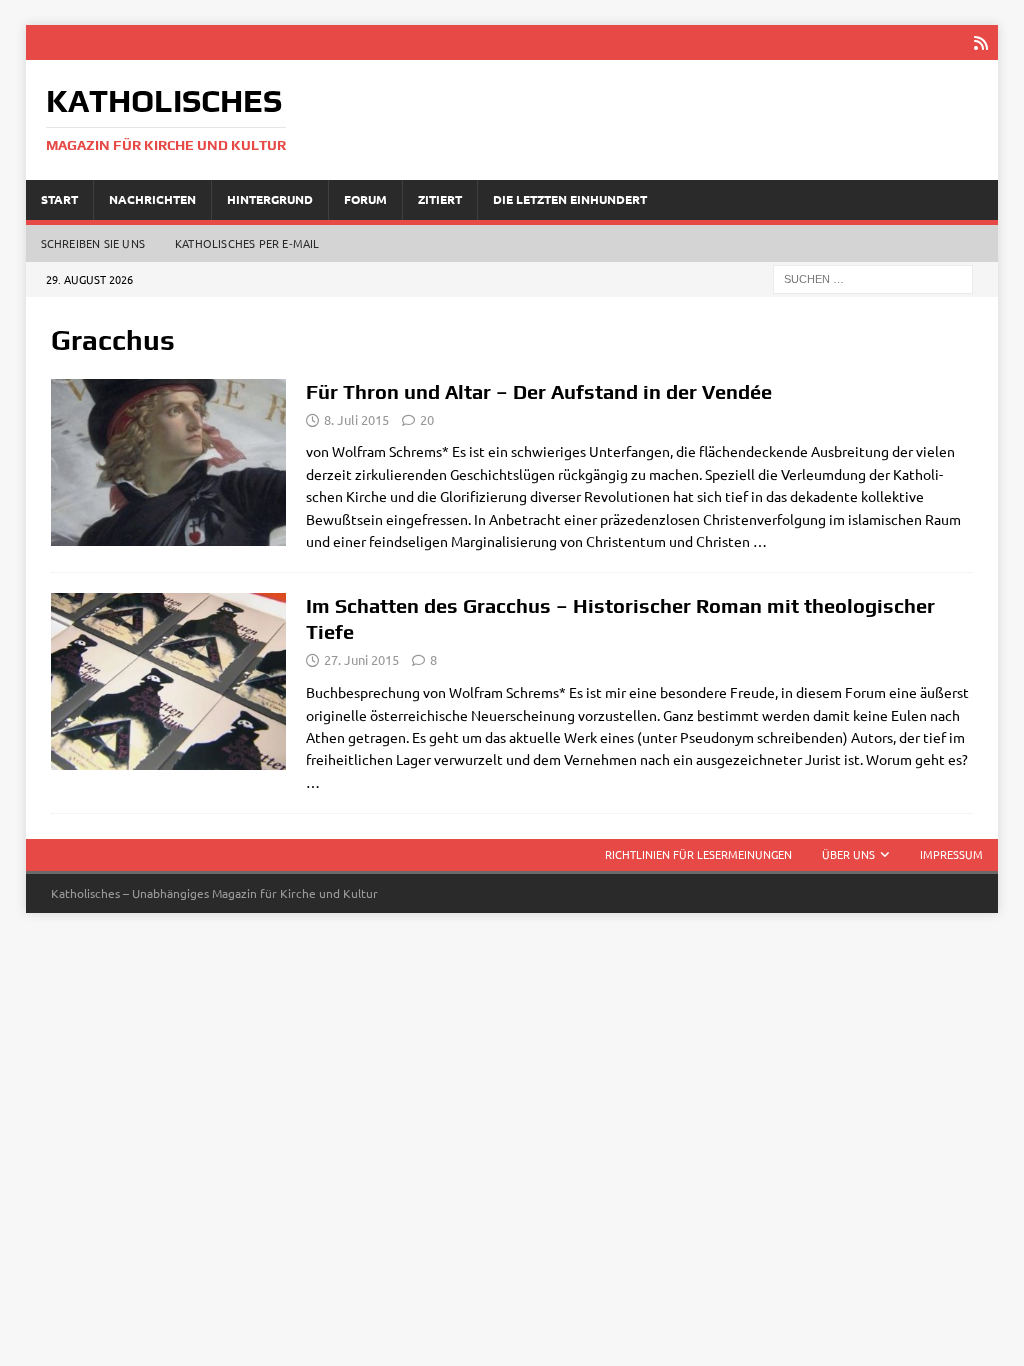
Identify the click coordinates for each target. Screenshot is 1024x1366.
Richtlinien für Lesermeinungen (698, 854)
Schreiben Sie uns (93, 243)
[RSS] (980, 42)
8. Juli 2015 (356, 419)
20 (427, 419)
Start (59, 199)
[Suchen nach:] (873, 277)
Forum (365, 199)
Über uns (848, 854)
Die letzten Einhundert (570, 199)
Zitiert (440, 199)
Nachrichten (152, 199)
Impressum (951, 854)
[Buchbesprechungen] (168, 462)
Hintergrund (270, 199)
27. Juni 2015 (361, 659)
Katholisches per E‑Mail (247, 243)
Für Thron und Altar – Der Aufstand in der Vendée (539, 391)
